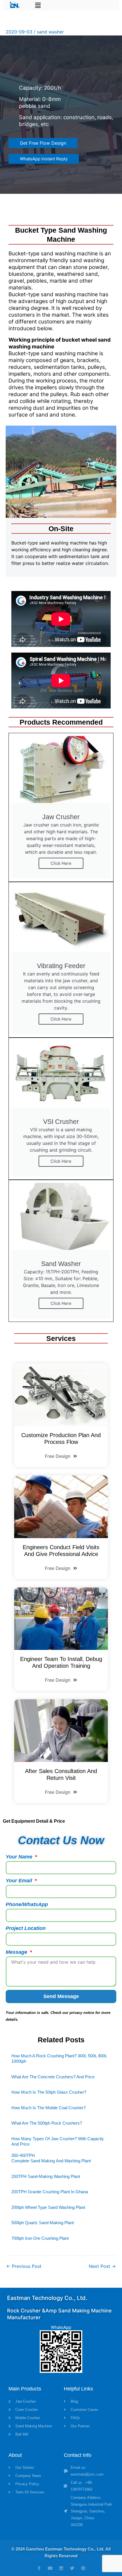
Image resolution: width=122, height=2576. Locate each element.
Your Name (20, 1857)
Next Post (102, 2266)
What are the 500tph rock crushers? (47, 2123)
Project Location (26, 1928)
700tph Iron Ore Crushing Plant (40, 2238)
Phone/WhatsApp (27, 1904)
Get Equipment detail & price (34, 1821)
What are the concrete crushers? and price (53, 2077)
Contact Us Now (61, 1840)
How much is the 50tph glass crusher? (49, 2092)
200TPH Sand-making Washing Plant (46, 2176)
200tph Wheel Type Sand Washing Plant (48, 2207)
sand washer (50, 32)
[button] (38, 5)
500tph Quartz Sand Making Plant (43, 2223)
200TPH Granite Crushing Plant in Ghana (50, 2192)
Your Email (20, 1881)
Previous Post (24, 2266)
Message (17, 1952)
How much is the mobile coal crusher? (49, 2108)
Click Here (61, 863)
